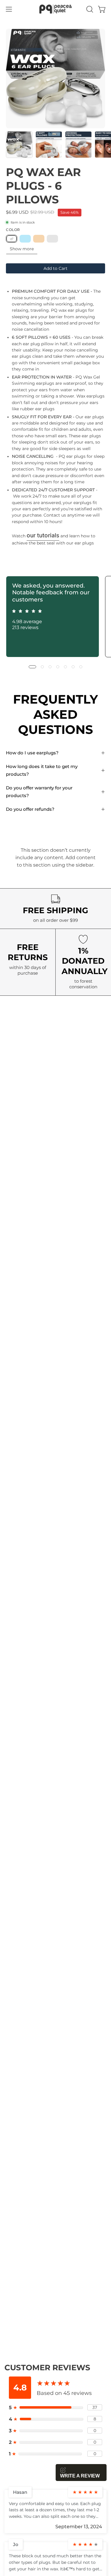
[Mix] (52, 239)
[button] (89, 9)
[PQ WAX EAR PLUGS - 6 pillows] (19, 145)
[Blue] (25, 239)
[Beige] (39, 239)
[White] (12, 239)
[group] (55, 617)
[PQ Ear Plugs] (56, 9)
